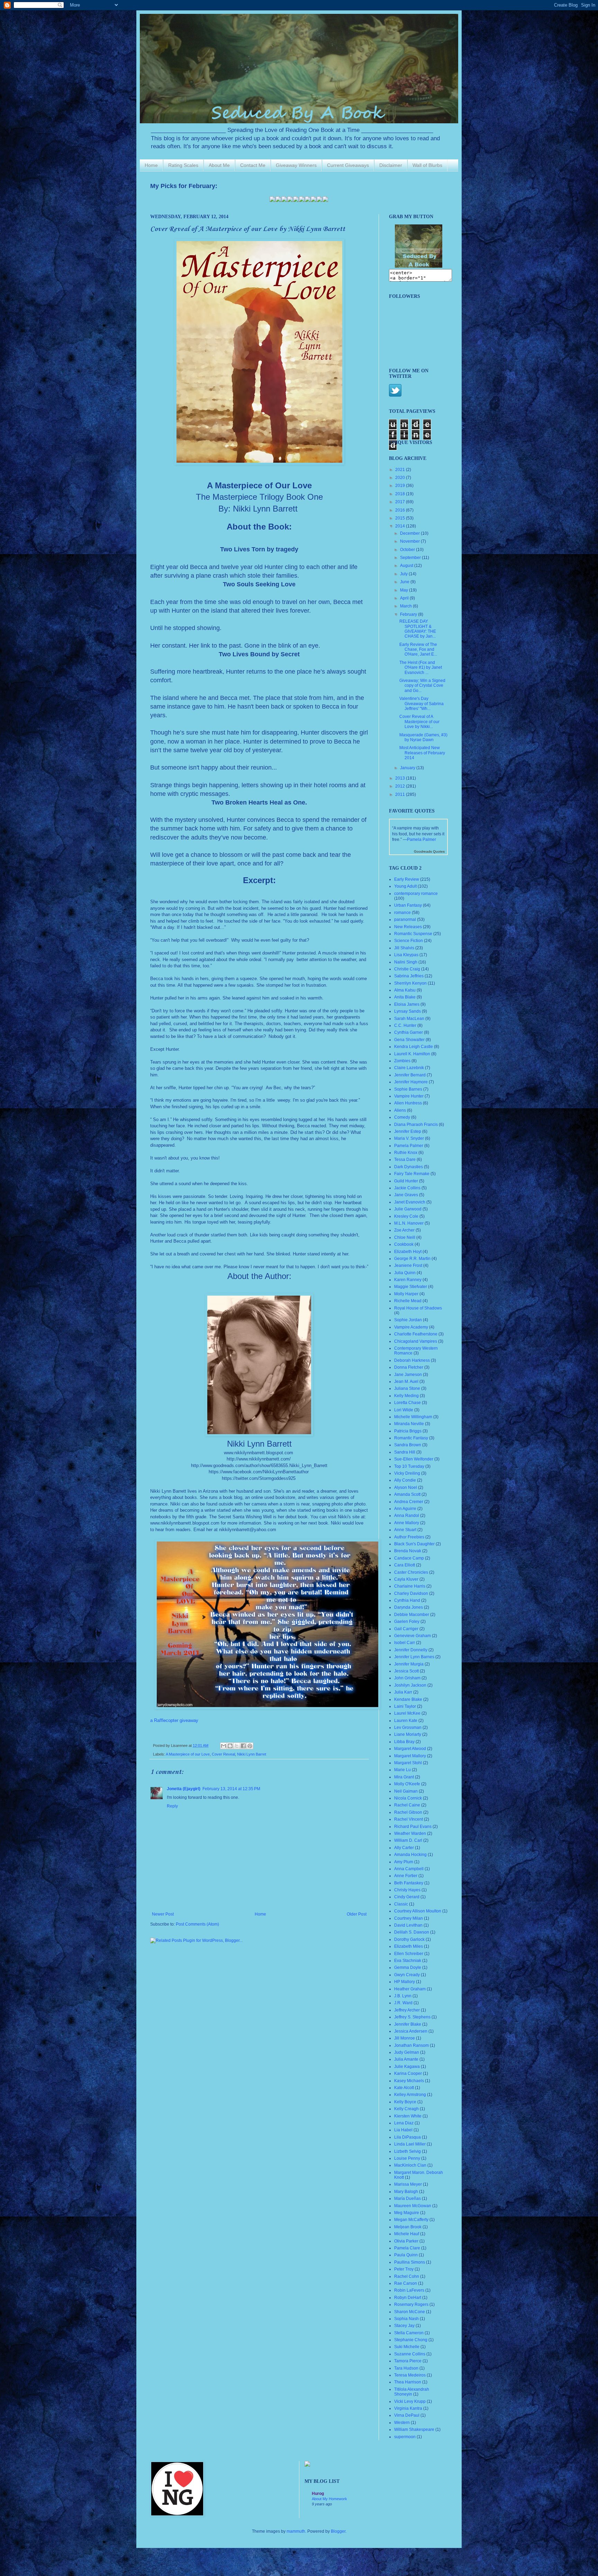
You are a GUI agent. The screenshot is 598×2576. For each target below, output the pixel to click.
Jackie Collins (407, 1188)
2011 (401, 794)
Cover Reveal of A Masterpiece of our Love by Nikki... (419, 722)
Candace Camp (409, 1558)
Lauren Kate (406, 1721)
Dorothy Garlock (409, 1939)
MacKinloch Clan (410, 2165)
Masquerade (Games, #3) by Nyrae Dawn (423, 737)
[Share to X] (237, 1746)
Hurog (318, 2494)
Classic (401, 1904)
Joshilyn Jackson (410, 1685)
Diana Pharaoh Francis (416, 1125)
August (407, 566)
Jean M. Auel (406, 1382)
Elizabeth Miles (409, 1946)
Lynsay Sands (407, 1011)
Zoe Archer (404, 1230)
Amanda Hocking (410, 1855)
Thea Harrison (408, 2382)
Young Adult (405, 886)
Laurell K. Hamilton (412, 1054)
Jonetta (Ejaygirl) (184, 1789)
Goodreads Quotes (429, 851)
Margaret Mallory (410, 1756)
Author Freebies (409, 1537)
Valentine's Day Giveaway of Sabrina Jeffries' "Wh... (422, 704)
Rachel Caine (407, 1805)
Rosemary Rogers (411, 2304)
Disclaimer (391, 165)
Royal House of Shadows (418, 1308)
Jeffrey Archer (407, 2010)
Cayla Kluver (406, 1579)
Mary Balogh (406, 2192)
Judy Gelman (407, 2052)
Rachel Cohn (407, 2276)
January (408, 768)
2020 (401, 478)
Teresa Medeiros (410, 2375)
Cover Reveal (223, 1754)
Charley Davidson (411, 1593)
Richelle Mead (408, 1301)
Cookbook (404, 1244)
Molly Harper (406, 1294)
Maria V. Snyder (409, 1138)
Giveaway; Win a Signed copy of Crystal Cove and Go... (422, 686)
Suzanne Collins (410, 2354)
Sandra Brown (408, 1445)
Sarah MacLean (409, 1019)
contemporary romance (416, 894)
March (406, 606)
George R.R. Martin (412, 1259)
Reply (172, 1806)
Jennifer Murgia (409, 1664)
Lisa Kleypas (406, 955)
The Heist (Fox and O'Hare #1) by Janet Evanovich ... (421, 668)
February (409, 614)
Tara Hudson (406, 2368)
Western (402, 2423)
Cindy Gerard (407, 1897)
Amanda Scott (407, 1494)
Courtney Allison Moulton (418, 1911)
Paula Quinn (406, 2255)
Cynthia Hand (407, 1600)
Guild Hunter (406, 1181)
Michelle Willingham (413, 1417)
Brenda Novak (408, 1551)
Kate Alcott (404, 2088)
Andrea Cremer (409, 1502)
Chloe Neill (405, 1237)
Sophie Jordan (408, 1320)
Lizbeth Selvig (407, 2151)
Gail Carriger (406, 1629)
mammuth (296, 2531)
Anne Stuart (405, 1530)
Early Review (407, 879)
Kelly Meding (406, 1396)
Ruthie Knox (406, 1153)
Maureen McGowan (413, 2206)
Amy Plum (404, 1862)
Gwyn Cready (407, 1975)
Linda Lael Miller (410, 2144)
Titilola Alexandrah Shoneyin (412, 2392)
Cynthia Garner (409, 1032)
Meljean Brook (408, 2227)
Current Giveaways (348, 165)
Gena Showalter (409, 1040)
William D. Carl (408, 1840)
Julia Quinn (405, 1273)
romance (402, 913)
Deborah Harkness (412, 1360)
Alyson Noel (406, 1487)
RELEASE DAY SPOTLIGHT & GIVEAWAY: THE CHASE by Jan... (418, 629)
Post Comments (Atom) (197, 1924)
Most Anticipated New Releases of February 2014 (422, 753)
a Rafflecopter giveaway (174, 1720)
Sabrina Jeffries (409, 976)
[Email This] (224, 1746)
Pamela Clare (407, 2248)
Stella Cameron (409, 2333)
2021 (401, 470)
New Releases (408, 927)
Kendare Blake (408, 1699)
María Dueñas (407, 2199)
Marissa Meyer (408, 2184)
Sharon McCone (410, 2312)
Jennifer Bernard (410, 1075)
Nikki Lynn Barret (252, 1754)
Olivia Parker (406, 2241)
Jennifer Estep (408, 1131)
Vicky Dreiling (407, 1473)
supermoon (405, 2437)
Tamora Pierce (408, 2361)
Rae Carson (406, 2283)
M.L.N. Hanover (409, 1223)
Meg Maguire (407, 2213)
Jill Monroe (405, 2038)
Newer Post (163, 1914)
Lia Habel (403, 2130)
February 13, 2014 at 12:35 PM (231, 1789)
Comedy (402, 1117)
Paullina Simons (410, 2262)
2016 (401, 510)
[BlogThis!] (230, 1746)
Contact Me (253, 165)
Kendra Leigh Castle (414, 1047)
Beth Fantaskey (409, 1883)
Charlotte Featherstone (416, 1334)
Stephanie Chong (411, 2340)
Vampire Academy (411, 1327)
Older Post (357, 1914)
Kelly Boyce (405, 2102)
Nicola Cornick (408, 1798)
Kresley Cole (406, 1216)
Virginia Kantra (408, 2408)
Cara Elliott (405, 1565)
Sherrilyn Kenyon (410, 983)
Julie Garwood (408, 1209)
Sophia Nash (406, 2319)
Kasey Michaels (409, 2081)
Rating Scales (183, 165)
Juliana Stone (407, 1388)
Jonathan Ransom (411, 2045)
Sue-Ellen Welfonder (414, 1459)
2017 (401, 502)
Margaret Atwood (410, 1749)
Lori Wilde (404, 1410)
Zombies (402, 1061)
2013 (401, 778)
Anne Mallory (407, 1523)
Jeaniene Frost (408, 1265)
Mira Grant (404, 1777)
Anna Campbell (409, 1869)
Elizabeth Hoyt (408, 1252)
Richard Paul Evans (413, 1827)
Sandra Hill (405, 1452)
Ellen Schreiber (409, 1954)
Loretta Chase (407, 1403)
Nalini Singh (406, 962)
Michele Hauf (407, 2234)
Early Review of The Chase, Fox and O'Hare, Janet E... (418, 650)
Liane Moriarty (408, 1734)
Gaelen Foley (407, 1622)
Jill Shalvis (404, 948)
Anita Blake (405, 997)
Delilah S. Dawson (412, 1932)
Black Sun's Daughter (414, 1544)
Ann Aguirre (405, 1509)
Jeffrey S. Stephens (412, 2017)
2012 (401, 786)
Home (151, 165)
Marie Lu (402, 1770)
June (405, 582)
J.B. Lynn (403, 1996)
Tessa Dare (405, 1160)
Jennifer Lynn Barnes (414, 1657)
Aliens (400, 1110)
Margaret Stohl (408, 1763)
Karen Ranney (408, 1280)
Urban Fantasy (408, 905)
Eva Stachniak (408, 1961)
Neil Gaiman (406, 1791)
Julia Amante (406, 2059)
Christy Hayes (407, 1890)
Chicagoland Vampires (416, 1341)
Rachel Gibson (408, 1812)
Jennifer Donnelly (411, 1650)
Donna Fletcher (409, 1367)
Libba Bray (404, 1742)
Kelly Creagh (406, 2109)
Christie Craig (407, 969)
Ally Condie (405, 1480)
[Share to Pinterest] (250, 1746)
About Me (219, 165)
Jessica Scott (406, 1671)
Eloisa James (407, 1004)
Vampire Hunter (409, 1096)
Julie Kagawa (407, 2067)
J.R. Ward (403, 2003)
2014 (401, 526)
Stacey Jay (404, 2326)
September (411, 558)
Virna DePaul (407, 2415)
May (405, 590)
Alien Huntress (408, 1103)
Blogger (338, 2531)
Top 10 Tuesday (409, 1466)
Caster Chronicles (411, 1572)
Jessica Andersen (411, 2031)
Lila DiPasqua (407, 2137)
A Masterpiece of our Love (188, 1754)
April (405, 598)
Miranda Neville (409, 1424)
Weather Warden (410, 1833)
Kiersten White (408, 2116)
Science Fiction (409, 941)
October (408, 550)
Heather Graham (410, 1989)
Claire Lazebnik (409, 1068)
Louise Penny (407, 2158)
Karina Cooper (408, 2073)
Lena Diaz (404, 2123)
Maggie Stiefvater (411, 1287)
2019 (401, 486)
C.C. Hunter (405, 1025)
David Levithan (408, 1925)
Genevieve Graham (413, 1636)
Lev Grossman (408, 1727)
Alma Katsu (405, 990)
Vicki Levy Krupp (410, 2401)
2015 (401, 518)
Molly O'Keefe (407, 1784)
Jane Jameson (408, 1375)
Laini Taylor (405, 1706)
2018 (401, 494)
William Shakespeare (414, 2430)
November (410, 541)
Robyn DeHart (408, 2298)
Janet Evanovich (410, 1202)
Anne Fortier (406, 1876)
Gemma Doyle (408, 1967)
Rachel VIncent (409, 1819)
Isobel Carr (405, 1643)
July (404, 574)
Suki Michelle (407, 2347)
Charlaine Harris (410, 1586)
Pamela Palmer (422, 840)
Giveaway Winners (296, 165)
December (410, 533)
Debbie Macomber (412, 1615)
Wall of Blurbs (427, 165)
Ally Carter (404, 1848)
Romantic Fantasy (411, 1438)
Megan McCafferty (411, 2220)
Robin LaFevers (409, 2290)
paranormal (405, 920)
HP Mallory (405, 1982)
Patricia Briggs (408, 1431)
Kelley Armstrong (410, 2095)
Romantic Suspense (413, 934)
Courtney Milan (409, 1918)
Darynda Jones (409, 1607)
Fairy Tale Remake (412, 1174)
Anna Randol (407, 1516)
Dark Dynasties (409, 1167)
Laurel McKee (407, 1713)
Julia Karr (403, 1692)
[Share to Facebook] (243, 1746)
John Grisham (407, 1678)
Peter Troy (404, 2269)
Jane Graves (406, 1195)
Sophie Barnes (408, 1089)
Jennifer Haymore (411, 1082)
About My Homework (329, 2499)
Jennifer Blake (408, 2024)
